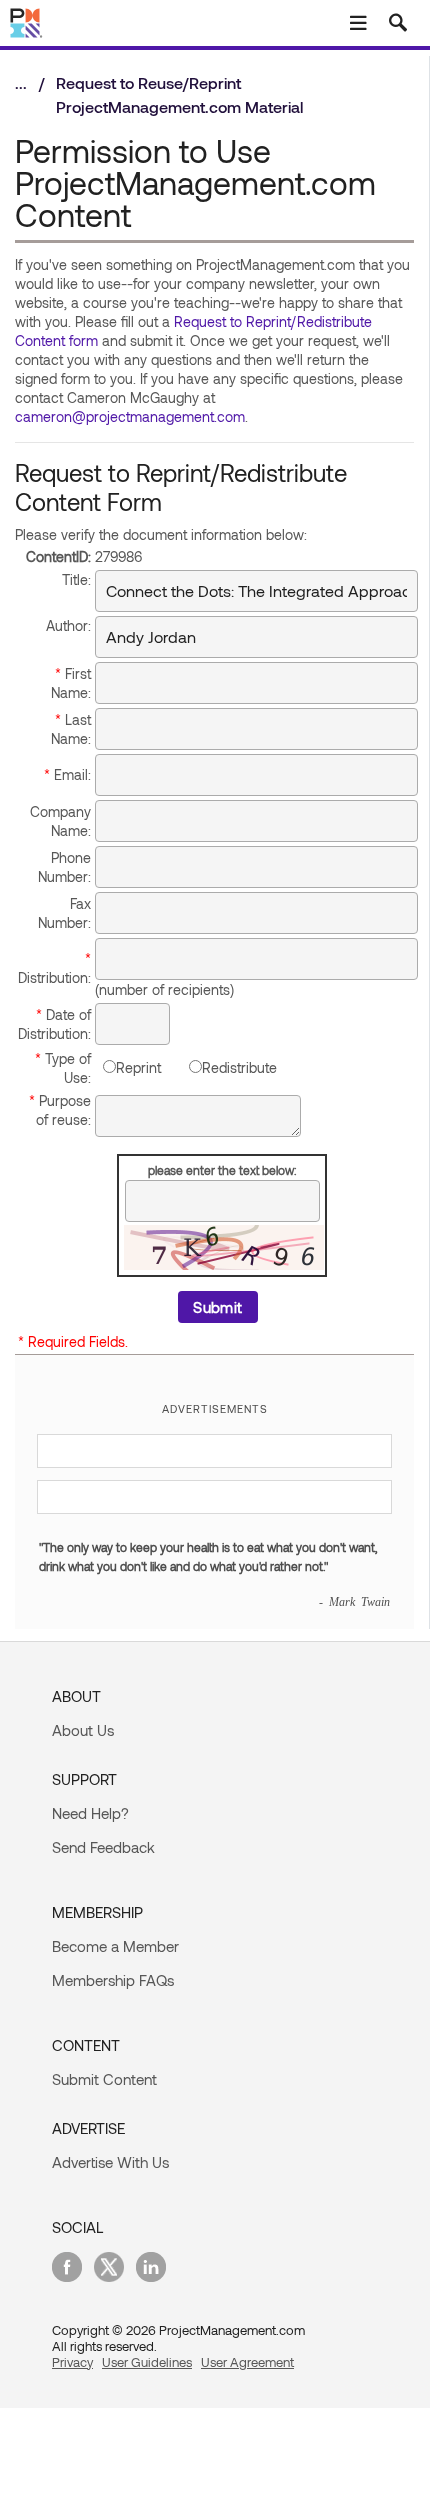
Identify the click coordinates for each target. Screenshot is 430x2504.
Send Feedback (103, 1847)
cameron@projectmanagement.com (130, 416)
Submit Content (104, 2079)
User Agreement (247, 2362)
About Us (83, 1730)
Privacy (72, 2362)
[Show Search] (398, 23)
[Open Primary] (358, 23)
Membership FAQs (113, 1980)
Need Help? (90, 1813)
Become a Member (115, 1946)
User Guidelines (147, 2362)
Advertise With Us (110, 2162)
